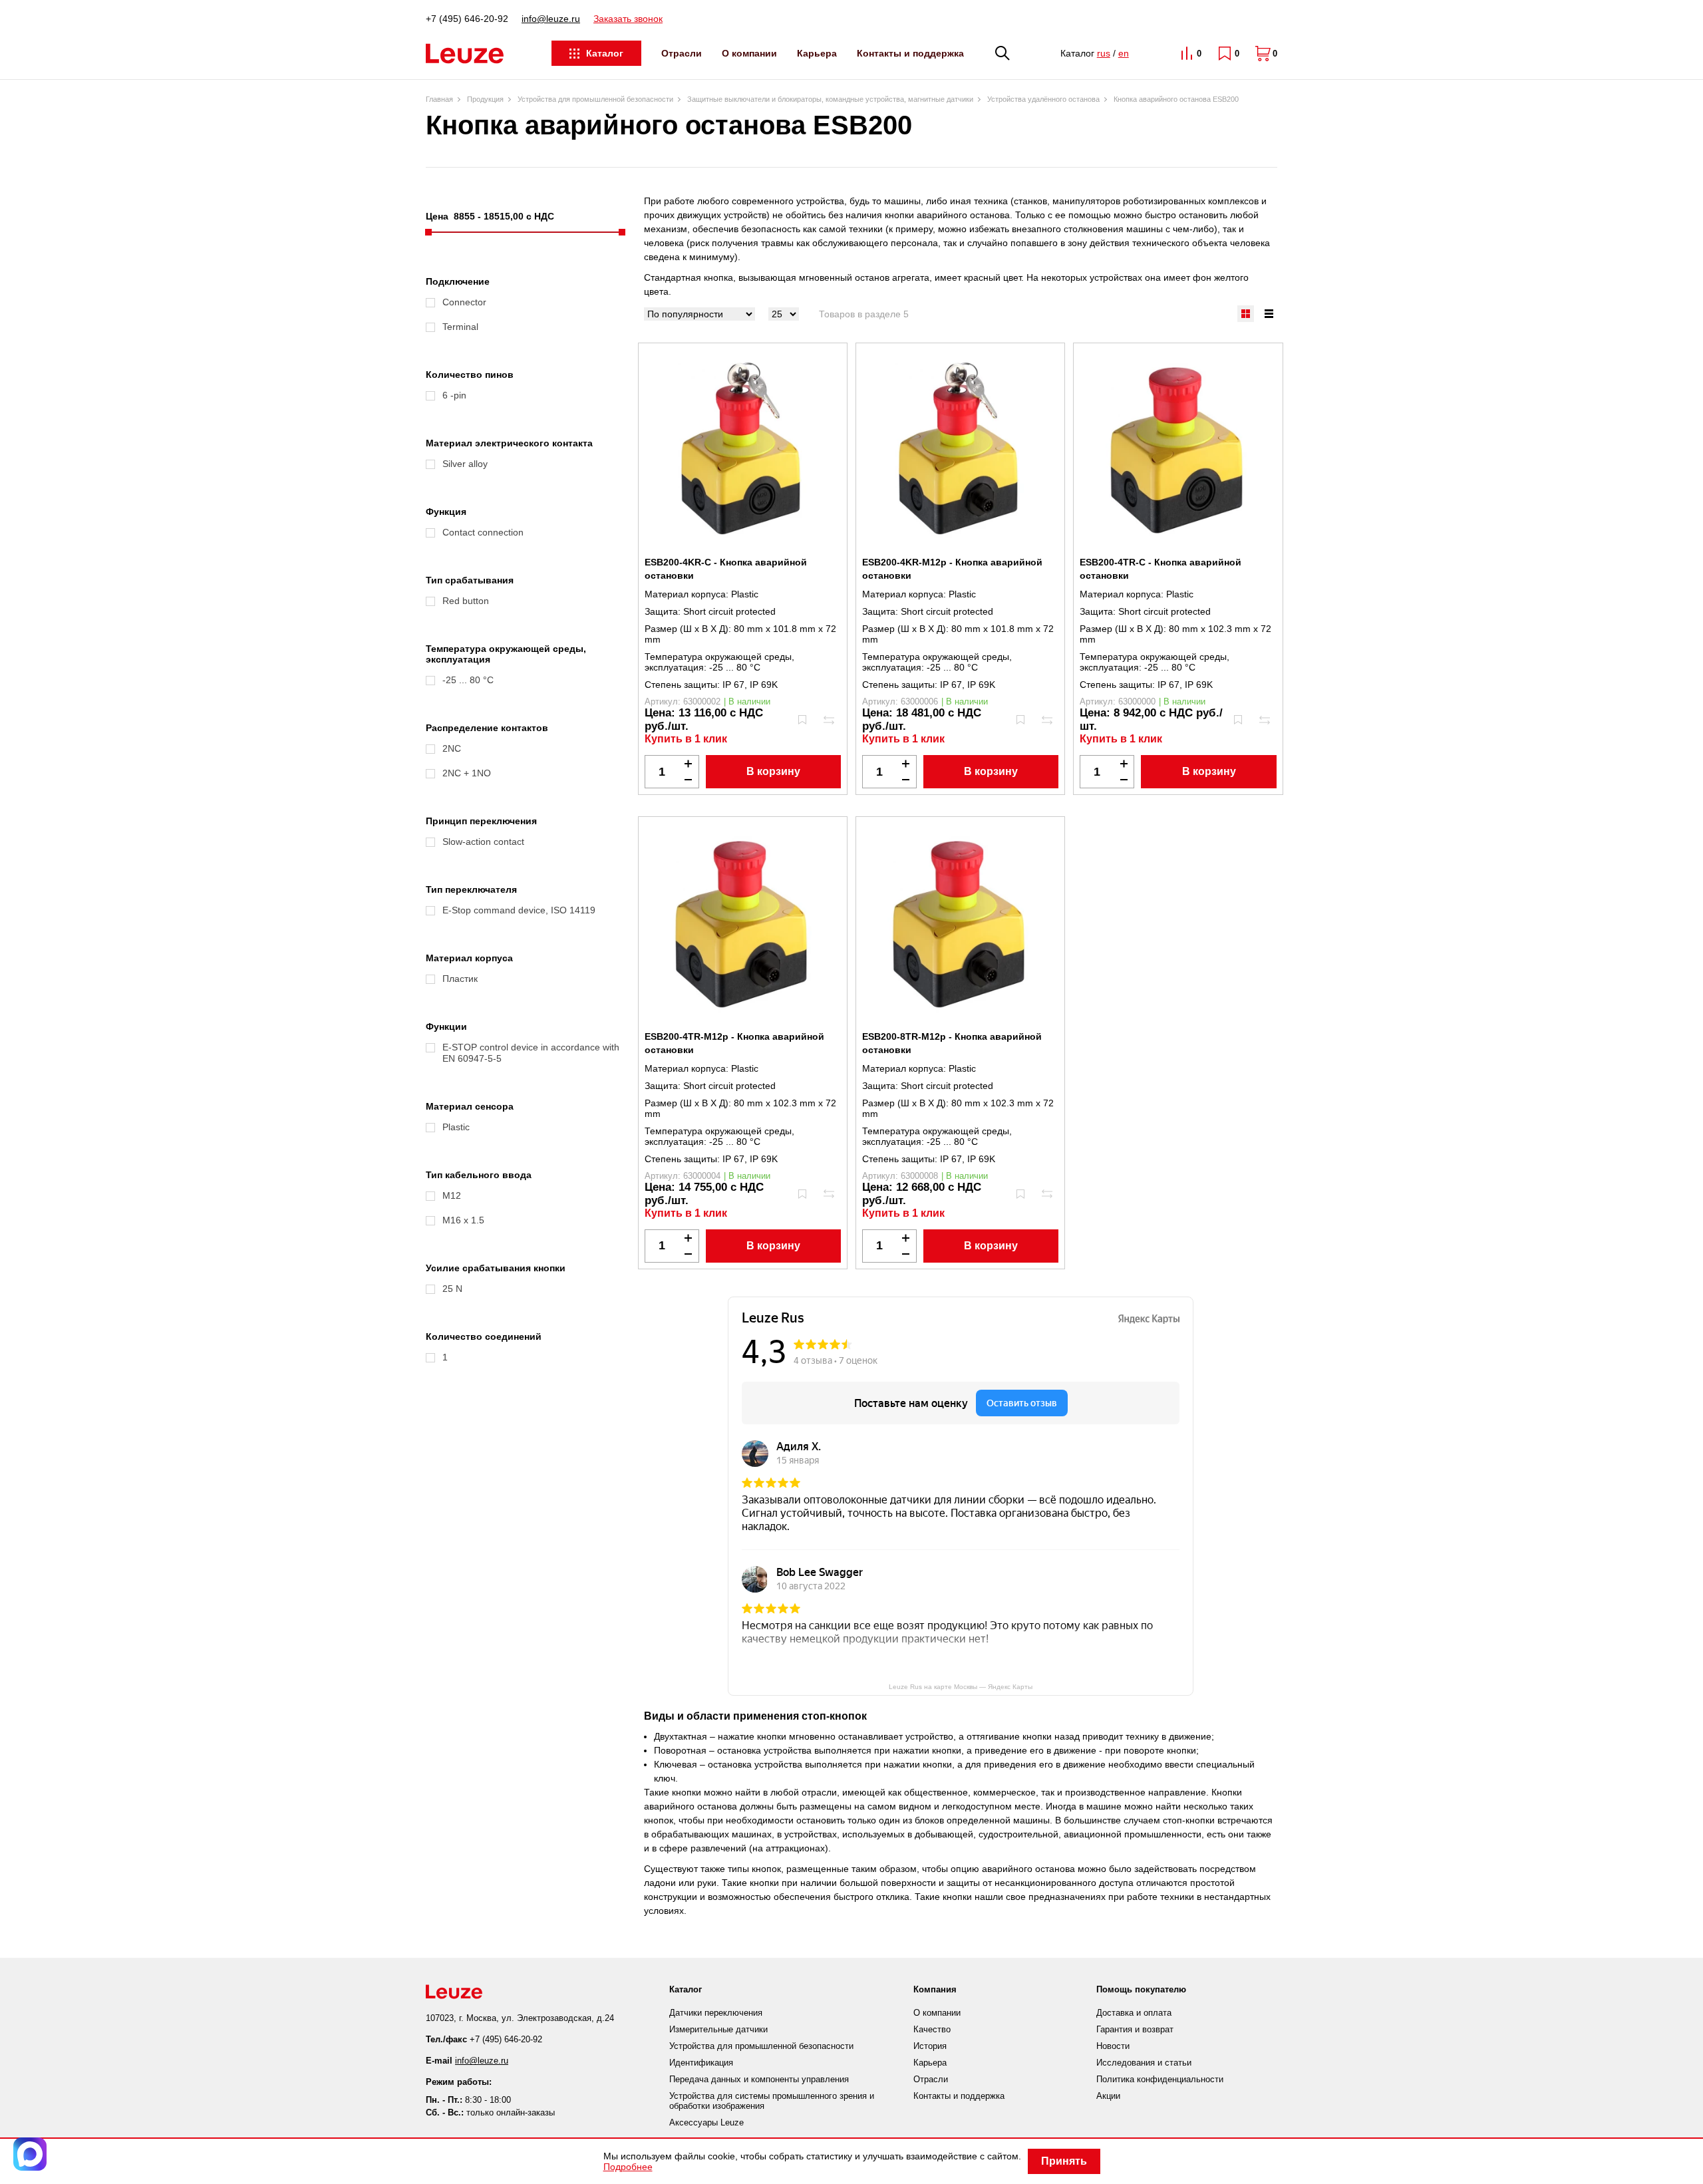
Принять (1064, 2161)
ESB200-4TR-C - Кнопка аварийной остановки (1161, 569)
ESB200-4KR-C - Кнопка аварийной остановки (726, 569)
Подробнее (628, 2167)
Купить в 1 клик (686, 739)
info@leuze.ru (551, 19)
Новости (1113, 2046)
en (1124, 53)
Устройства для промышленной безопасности (761, 2046)
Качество (932, 2029)
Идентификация (701, 2063)
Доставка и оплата (1134, 2013)
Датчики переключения (716, 2013)
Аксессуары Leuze (706, 2122)
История (930, 2046)
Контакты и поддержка (910, 53)
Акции (1108, 2096)
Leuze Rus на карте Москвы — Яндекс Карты (961, 1687)
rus (1104, 53)
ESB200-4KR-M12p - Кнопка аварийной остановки (952, 569)
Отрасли (682, 53)
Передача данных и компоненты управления (759, 2079)
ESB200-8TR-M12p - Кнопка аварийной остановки (952, 1043)
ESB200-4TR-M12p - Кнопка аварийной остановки (734, 1043)
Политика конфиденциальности (1160, 2079)
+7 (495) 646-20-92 (467, 19)
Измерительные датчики (718, 2029)
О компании (749, 53)
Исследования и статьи (1144, 2063)
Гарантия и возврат (1135, 2029)
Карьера (817, 53)
